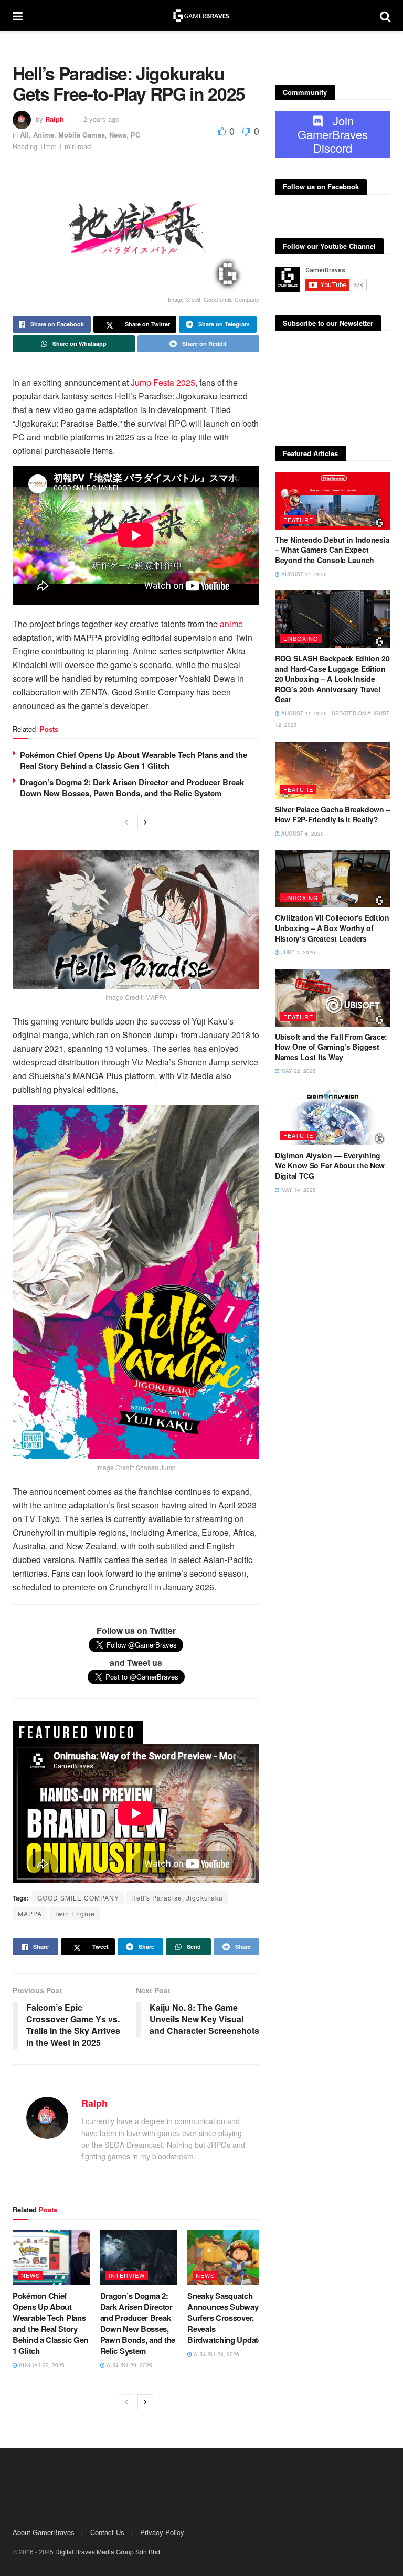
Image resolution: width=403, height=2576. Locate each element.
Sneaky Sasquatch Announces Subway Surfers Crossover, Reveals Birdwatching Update (225, 2318)
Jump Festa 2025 (163, 382)
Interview (127, 2275)
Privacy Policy (162, 2532)
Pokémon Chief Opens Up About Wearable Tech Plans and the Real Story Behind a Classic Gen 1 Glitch (134, 760)
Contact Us (107, 2532)
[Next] (145, 822)
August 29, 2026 (41, 2365)
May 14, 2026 (298, 1190)
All (24, 135)
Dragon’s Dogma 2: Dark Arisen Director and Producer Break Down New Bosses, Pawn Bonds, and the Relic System (132, 788)
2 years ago (101, 119)
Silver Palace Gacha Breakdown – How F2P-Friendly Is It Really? (332, 815)
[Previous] (126, 822)
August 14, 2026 (303, 574)
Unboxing (301, 638)
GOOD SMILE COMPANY (78, 1898)
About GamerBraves (44, 2532)
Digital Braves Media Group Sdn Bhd (108, 2552)
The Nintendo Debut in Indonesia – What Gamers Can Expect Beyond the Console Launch (332, 550)
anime (231, 624)
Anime (44, 135)
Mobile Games (82, 135)
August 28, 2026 (216, 2354)
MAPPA (30, 1913)
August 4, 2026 (302, 833)
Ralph (55, 119)
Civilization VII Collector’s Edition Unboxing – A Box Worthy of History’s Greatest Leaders (332, 928)
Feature (298, 520)
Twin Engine (75, 1913)
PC (135, 135)
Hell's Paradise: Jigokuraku (177, 1898)
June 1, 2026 (298, 952)
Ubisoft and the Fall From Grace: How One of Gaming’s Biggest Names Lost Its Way (331, 1047)
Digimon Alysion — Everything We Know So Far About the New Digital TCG (330, 1165)
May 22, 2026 (298, 1071)
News (118, 135)
